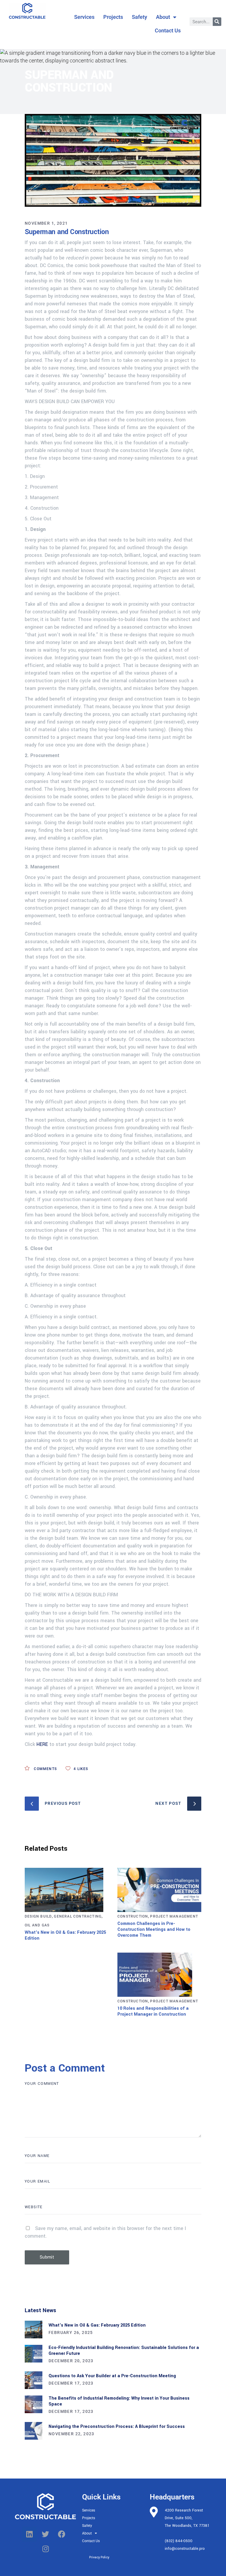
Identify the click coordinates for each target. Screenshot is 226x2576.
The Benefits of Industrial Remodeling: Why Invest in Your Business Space (119, 2401)
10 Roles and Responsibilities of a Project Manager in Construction (153, 2011)
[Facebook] (62, 2534)
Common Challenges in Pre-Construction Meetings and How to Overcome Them (154, 1929)
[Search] (217, 22)
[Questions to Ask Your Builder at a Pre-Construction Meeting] (34, 2380)
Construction (133, 1916)
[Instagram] (46, 2549)
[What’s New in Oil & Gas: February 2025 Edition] (67, 1890)
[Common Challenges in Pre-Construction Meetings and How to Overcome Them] (159, 1890)
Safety (139, 17)
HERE (42, 1744)
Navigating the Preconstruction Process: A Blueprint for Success (117, 2427)
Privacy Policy (99, 2557)
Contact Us (168, 30)
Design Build (38, 1916)
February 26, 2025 (71, 2332)
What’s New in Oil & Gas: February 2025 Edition (65, 1935)
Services (84, 17)
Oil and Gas (37, 1925)
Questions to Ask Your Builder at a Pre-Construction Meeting (112, 2376)
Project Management (174, 1916)
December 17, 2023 (71, 2383)
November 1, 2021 (46, 223)
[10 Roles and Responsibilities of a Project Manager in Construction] (159, 1975)
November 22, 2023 (72, 2434)
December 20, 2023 (71, 2361)
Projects (113, 17)
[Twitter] (46, 2534)
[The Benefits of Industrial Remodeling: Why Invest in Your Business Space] (34, 2404)
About (163, 17)
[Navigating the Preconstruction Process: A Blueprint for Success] (34, 2431)
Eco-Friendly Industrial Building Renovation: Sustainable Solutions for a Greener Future (124, 2351)
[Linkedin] (29, 2534)
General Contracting (78, 1916)
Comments (45, 1769)
